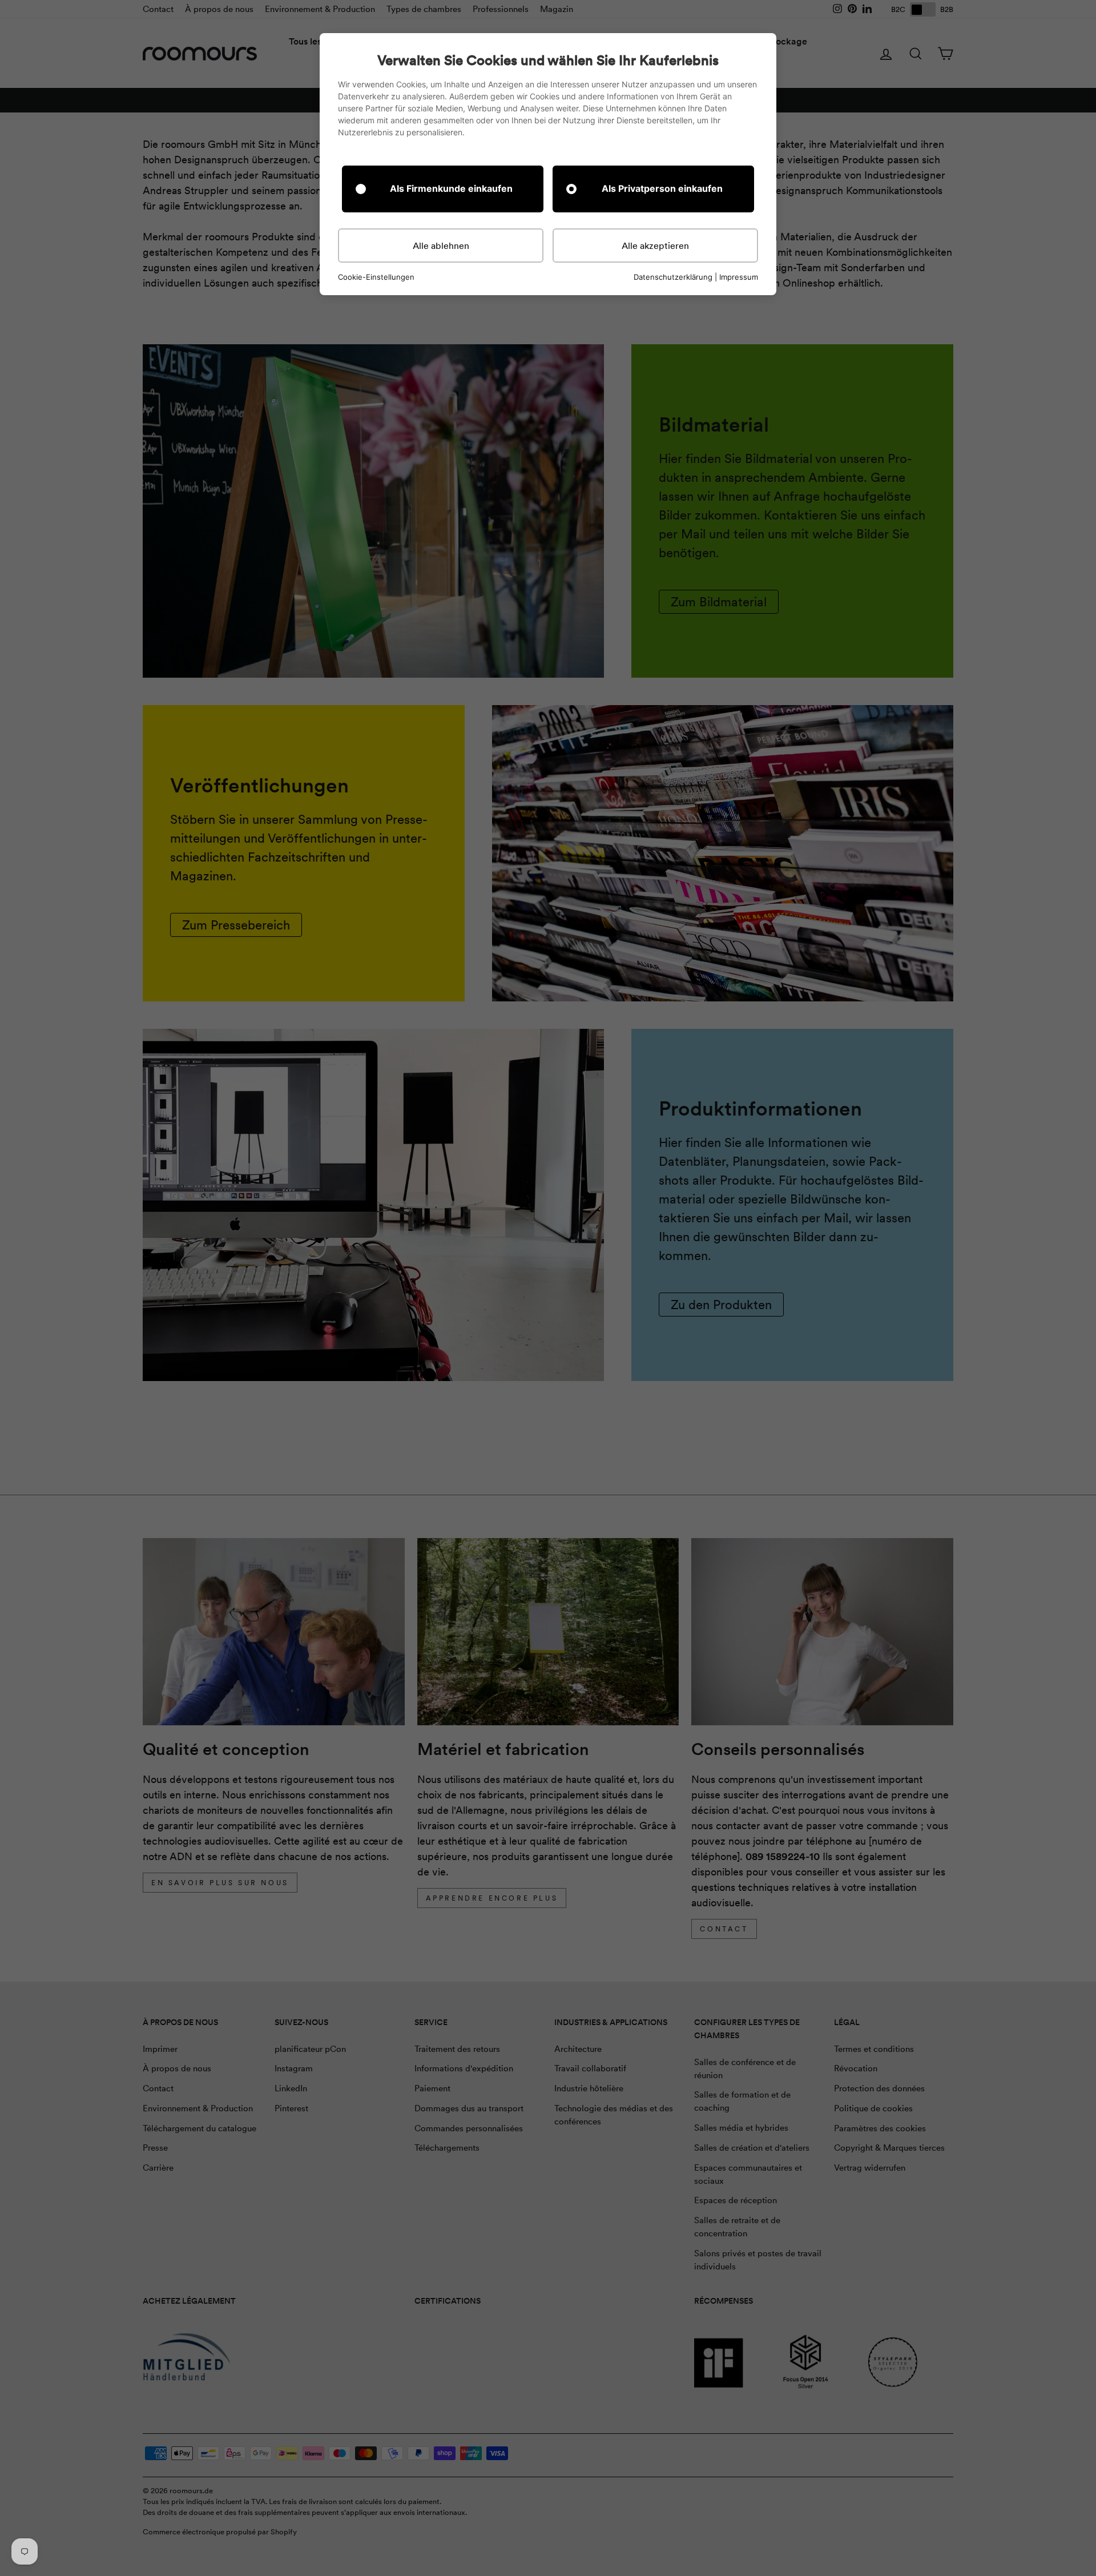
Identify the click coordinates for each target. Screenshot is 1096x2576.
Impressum (739, 277)
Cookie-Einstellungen (376, 277)
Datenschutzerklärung (673, 277)
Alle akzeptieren (655, 245)
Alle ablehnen (441, 245)
